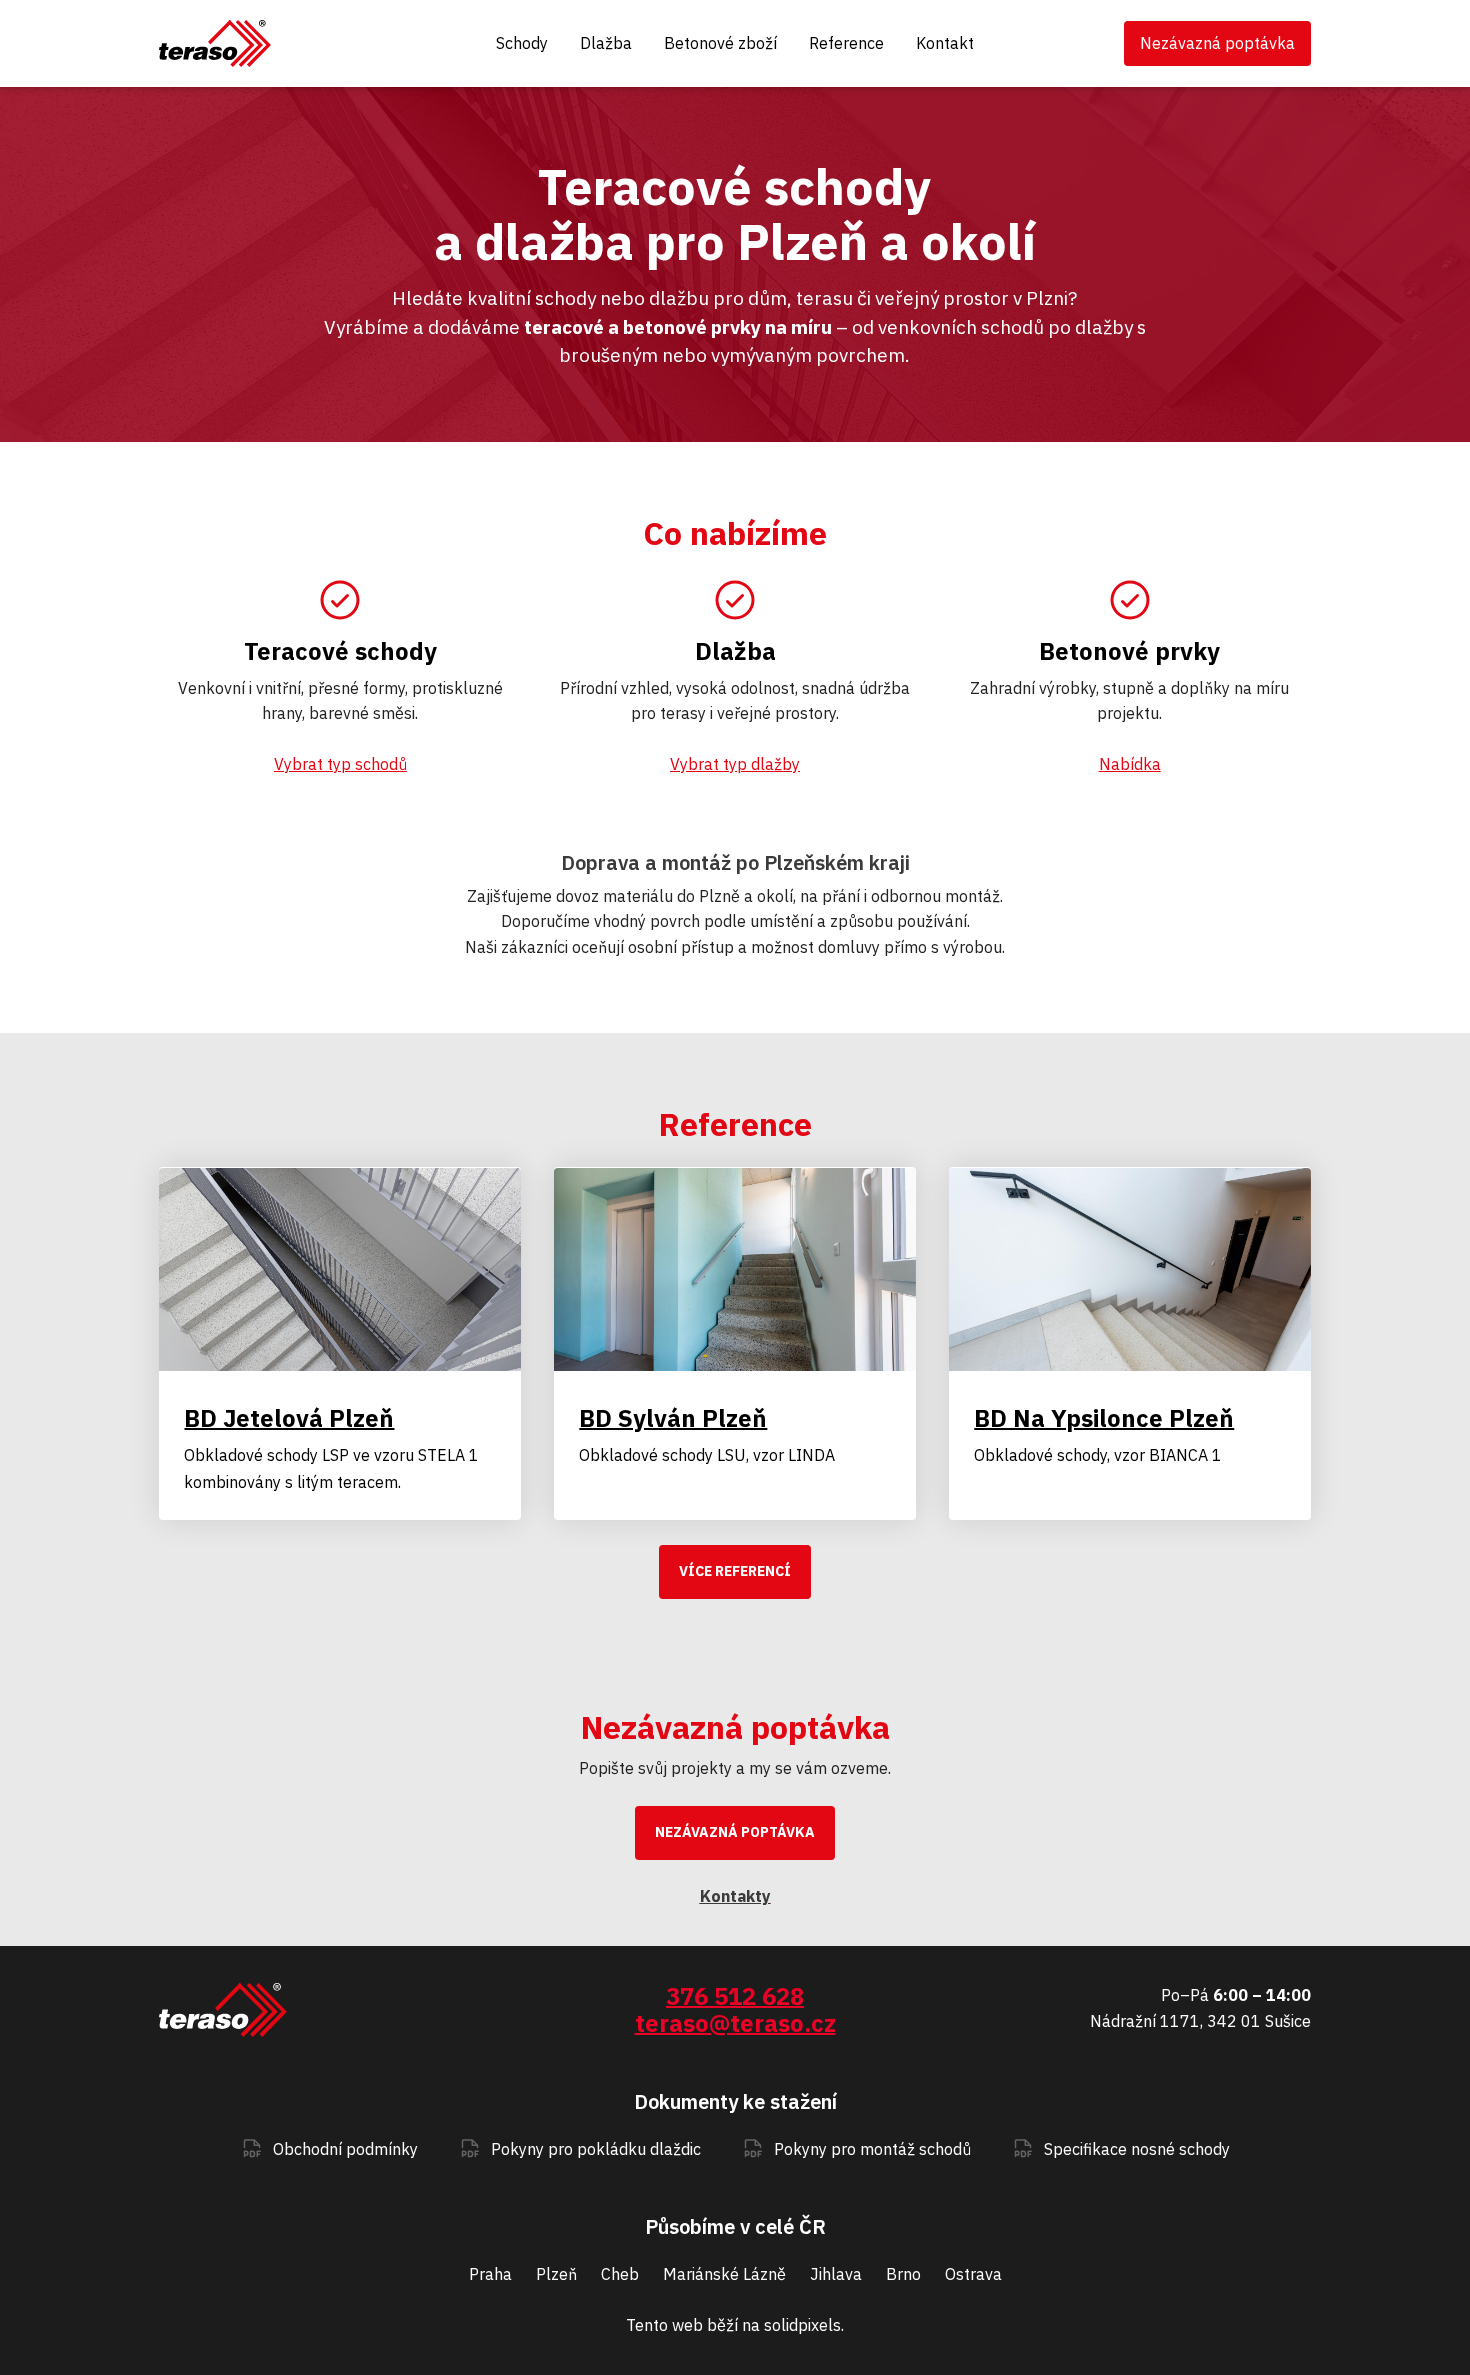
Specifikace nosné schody (1137, 2149)
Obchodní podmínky (345, 2149)
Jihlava (836, 2274)
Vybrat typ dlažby (735, 764)
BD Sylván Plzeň (673, 1418)
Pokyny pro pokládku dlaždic (596, 2149)
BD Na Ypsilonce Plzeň (1104, 1418)
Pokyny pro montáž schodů (872, 2149)
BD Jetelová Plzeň (289, 1418)
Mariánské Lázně (724, 2274)
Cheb (620, 2274)
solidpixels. (804, 2325)
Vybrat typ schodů (340, 764)
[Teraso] (215, 43)
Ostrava (973, 2274)
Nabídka (1130, 764)
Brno (903, 2274)
